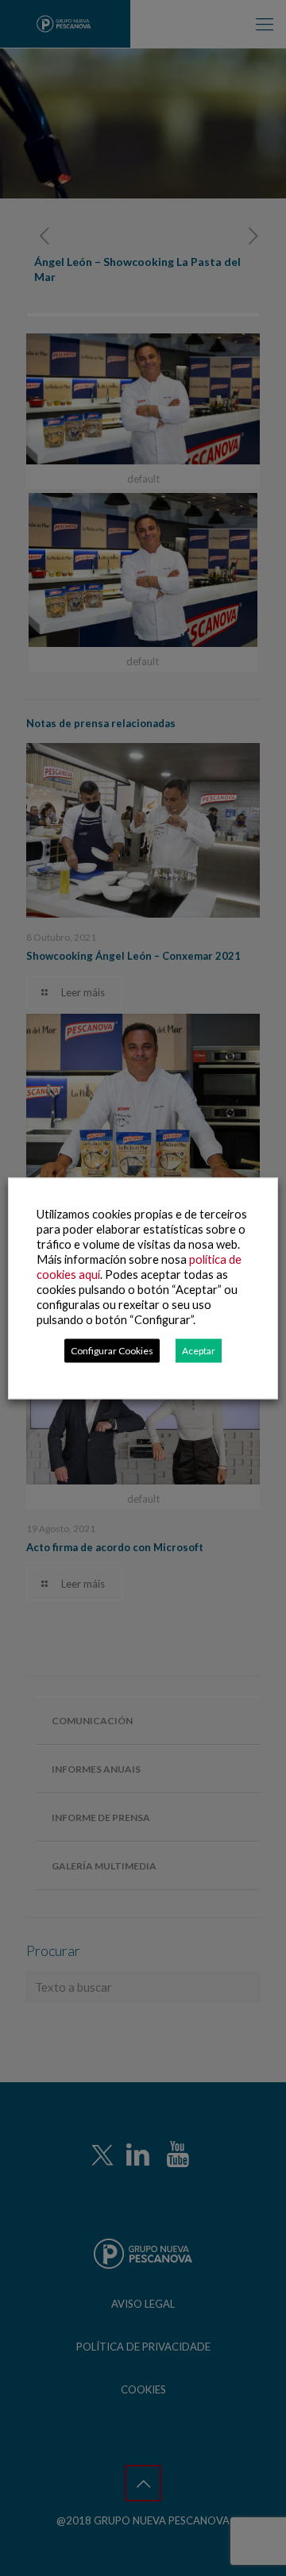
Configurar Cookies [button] (112, 1350)
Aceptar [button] (199, 1350)
